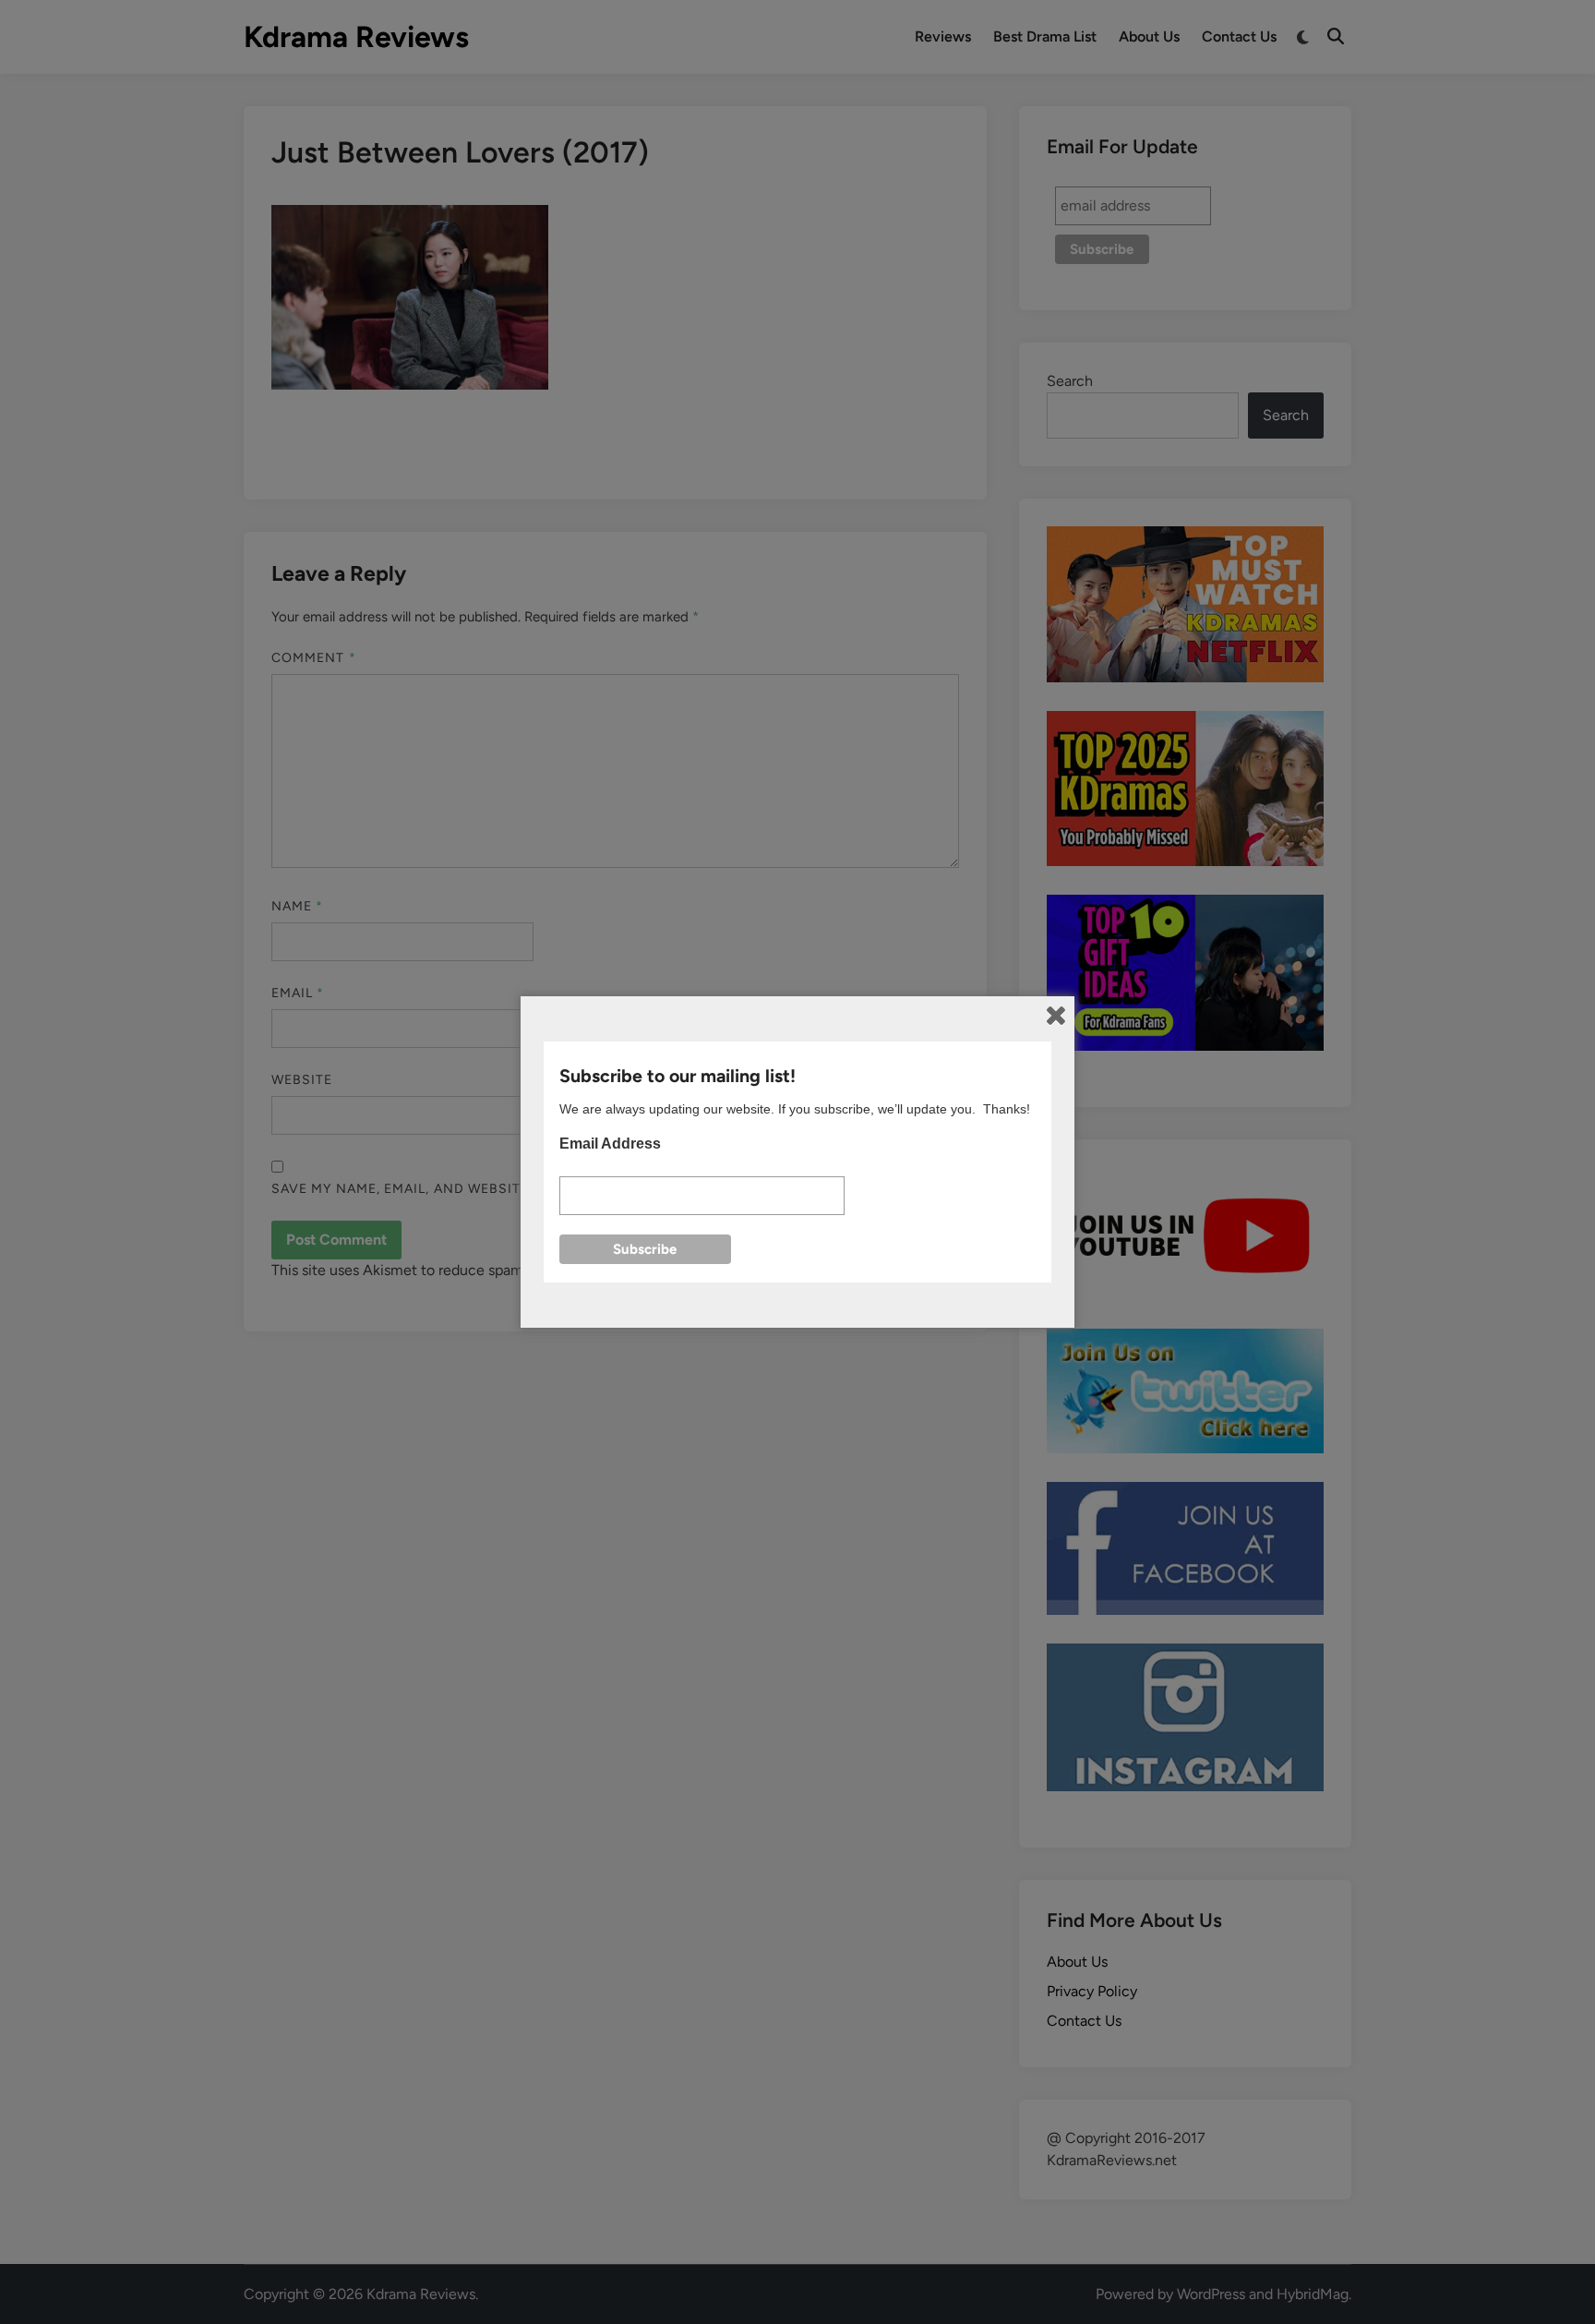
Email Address (610, 1144)
